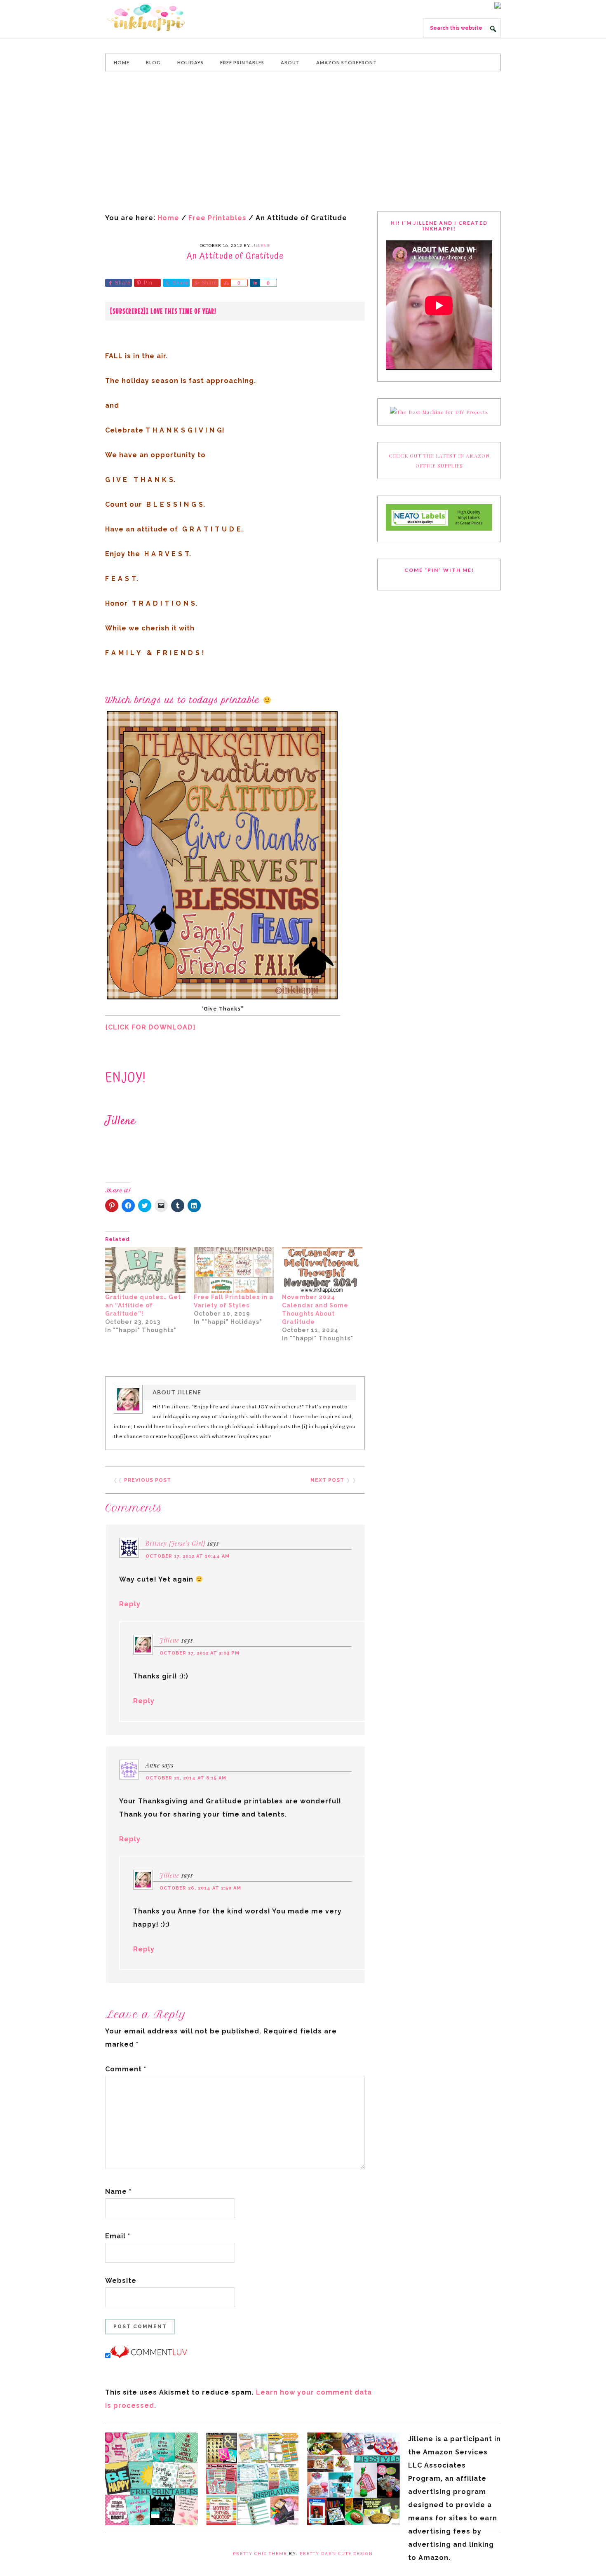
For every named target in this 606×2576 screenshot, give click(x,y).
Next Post (327, 1480)
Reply (130, 1604)
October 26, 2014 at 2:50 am (200, 1888)
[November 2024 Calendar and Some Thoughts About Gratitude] (322, 1270)
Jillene (169, 1640)
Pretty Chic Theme (260, 2553)
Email (118, 2236)
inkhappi (167, 18)
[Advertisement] (303, 141)
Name (118, 2192)
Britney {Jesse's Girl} (175, 1543)
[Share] (225, 283)
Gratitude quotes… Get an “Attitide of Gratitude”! (143, 1305)
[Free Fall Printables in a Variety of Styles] (234, 1270)
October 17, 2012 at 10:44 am (188, 1556)
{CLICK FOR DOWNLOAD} (150, 1027)
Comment (126, 2069)
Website (121, 2281)
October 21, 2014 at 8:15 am (186, 1778)
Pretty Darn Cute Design (336, 2553)
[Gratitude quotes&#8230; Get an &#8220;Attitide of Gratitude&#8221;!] (145, 1270)
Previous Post (148, 1480)
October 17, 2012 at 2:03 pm (200, 1653)
